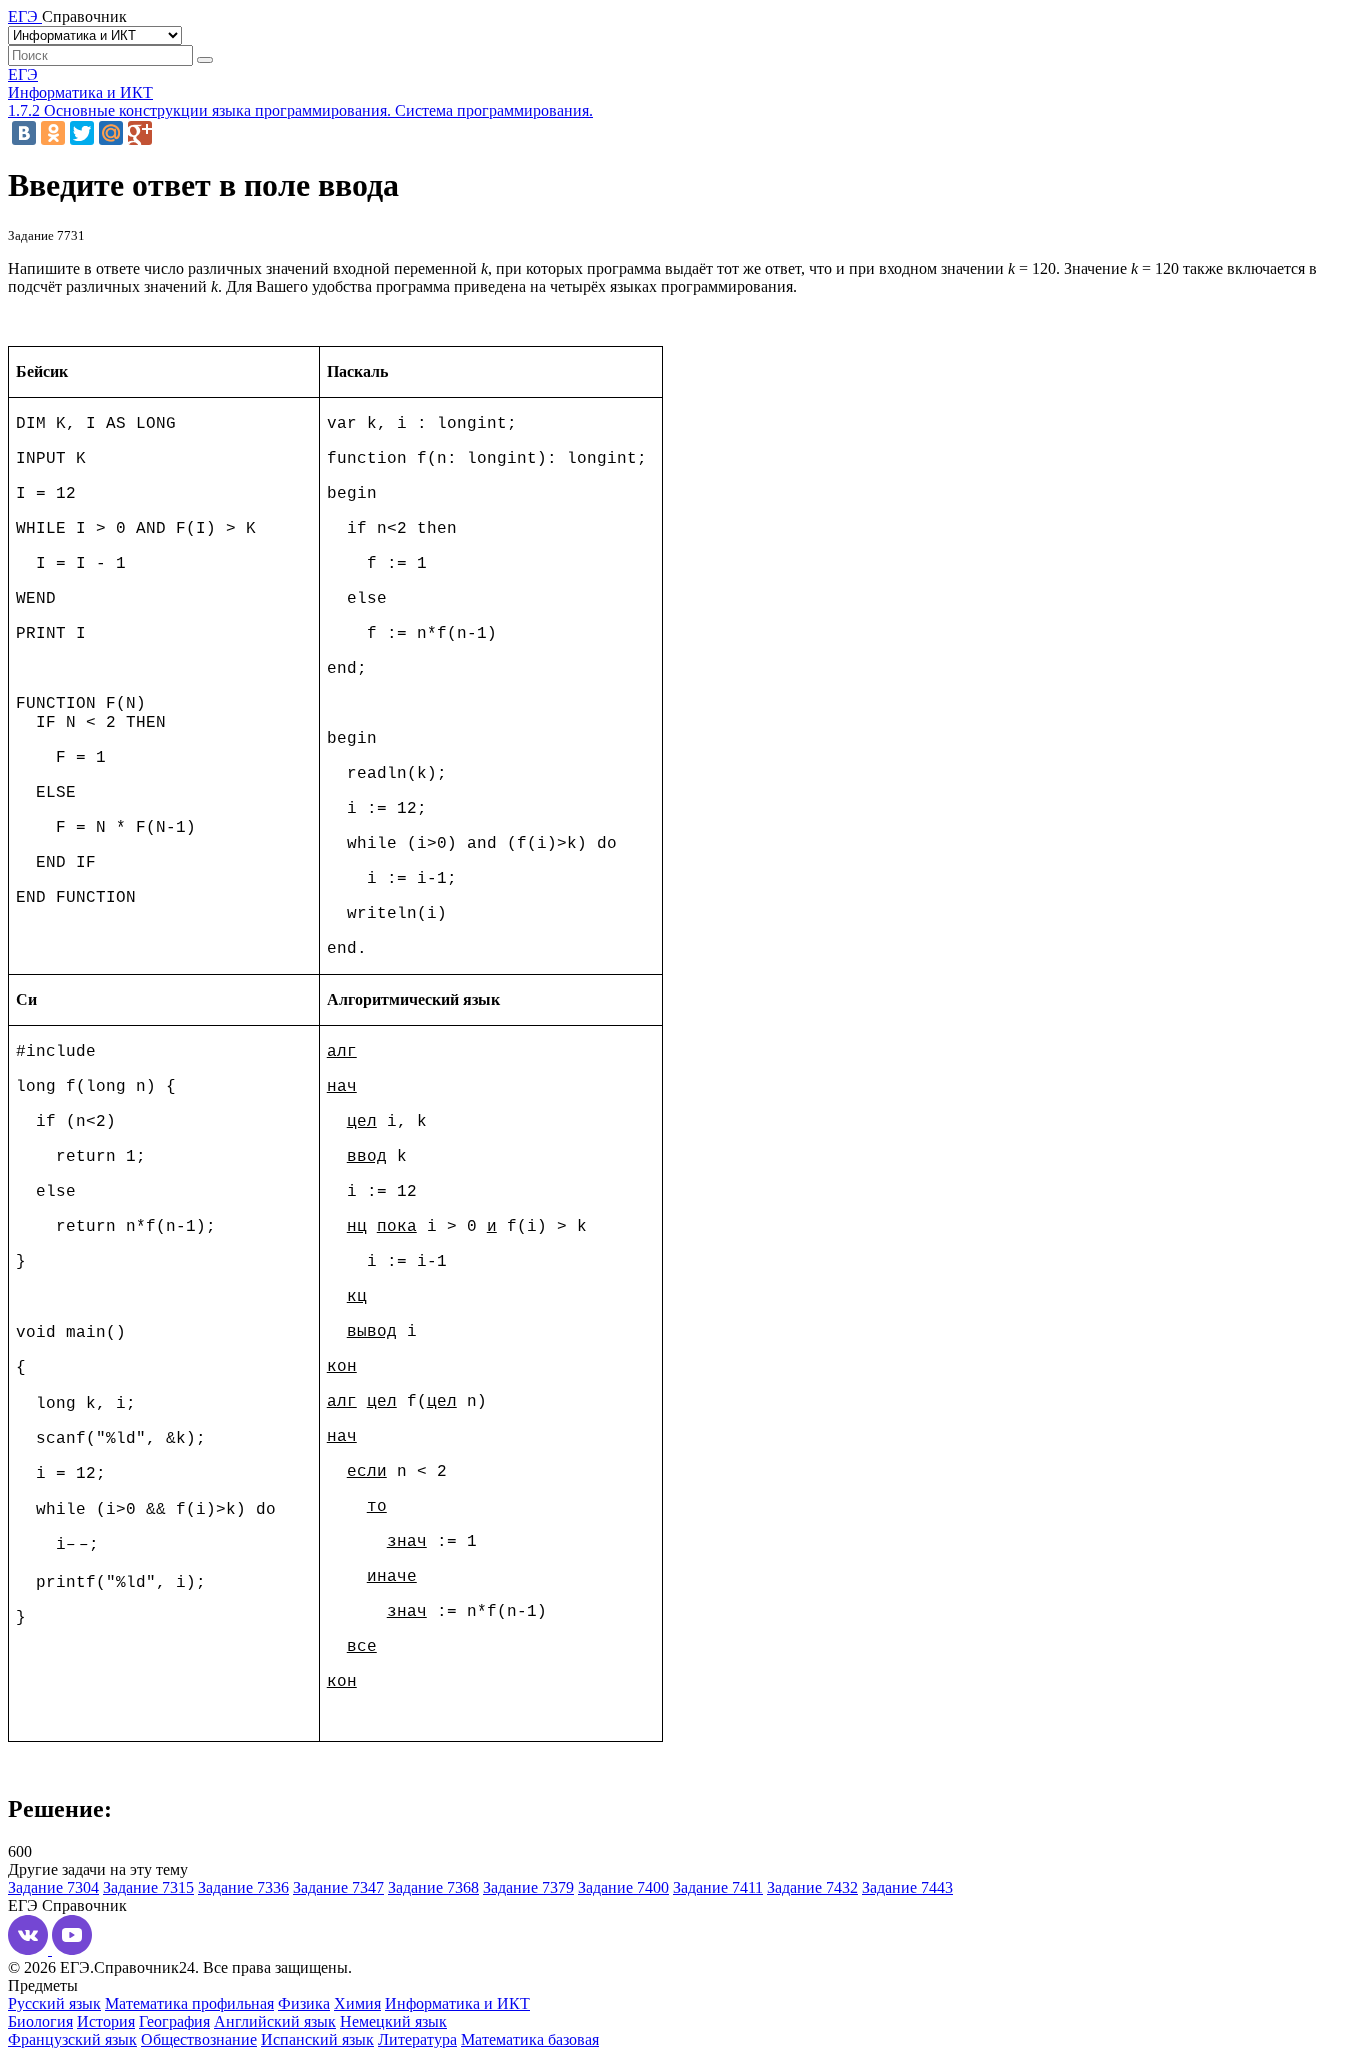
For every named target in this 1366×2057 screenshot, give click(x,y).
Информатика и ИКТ (80, 92)
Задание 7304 (53, 1887)
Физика (304, 2003)
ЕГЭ (23, 74)
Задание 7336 (243, 1887)
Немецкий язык (393, 2021)
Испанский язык (317, 2039)
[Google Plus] (140, 133)
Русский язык (54, 2003)
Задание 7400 (623, 1887)
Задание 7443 (907, 1887)
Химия (357, 2003)
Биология (40, 2021)
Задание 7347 (338, 1887)
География (174, 2021)
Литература (417, 2039)
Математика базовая (530, 2039)
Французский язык (72, 2039)
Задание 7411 (718, 1887)
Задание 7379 (528, 1887)
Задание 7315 (148, 1887)
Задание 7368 (433, 1887)
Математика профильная (189, 2003)
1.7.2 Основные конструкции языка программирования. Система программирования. (300, 110)
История (106, 2021)
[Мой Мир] (111, 133)
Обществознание (199, 2039)
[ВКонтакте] (24, 133)
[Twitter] (82, 133)
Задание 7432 (812, 1887)
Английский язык (275, 2021)
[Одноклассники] (53, 133)
